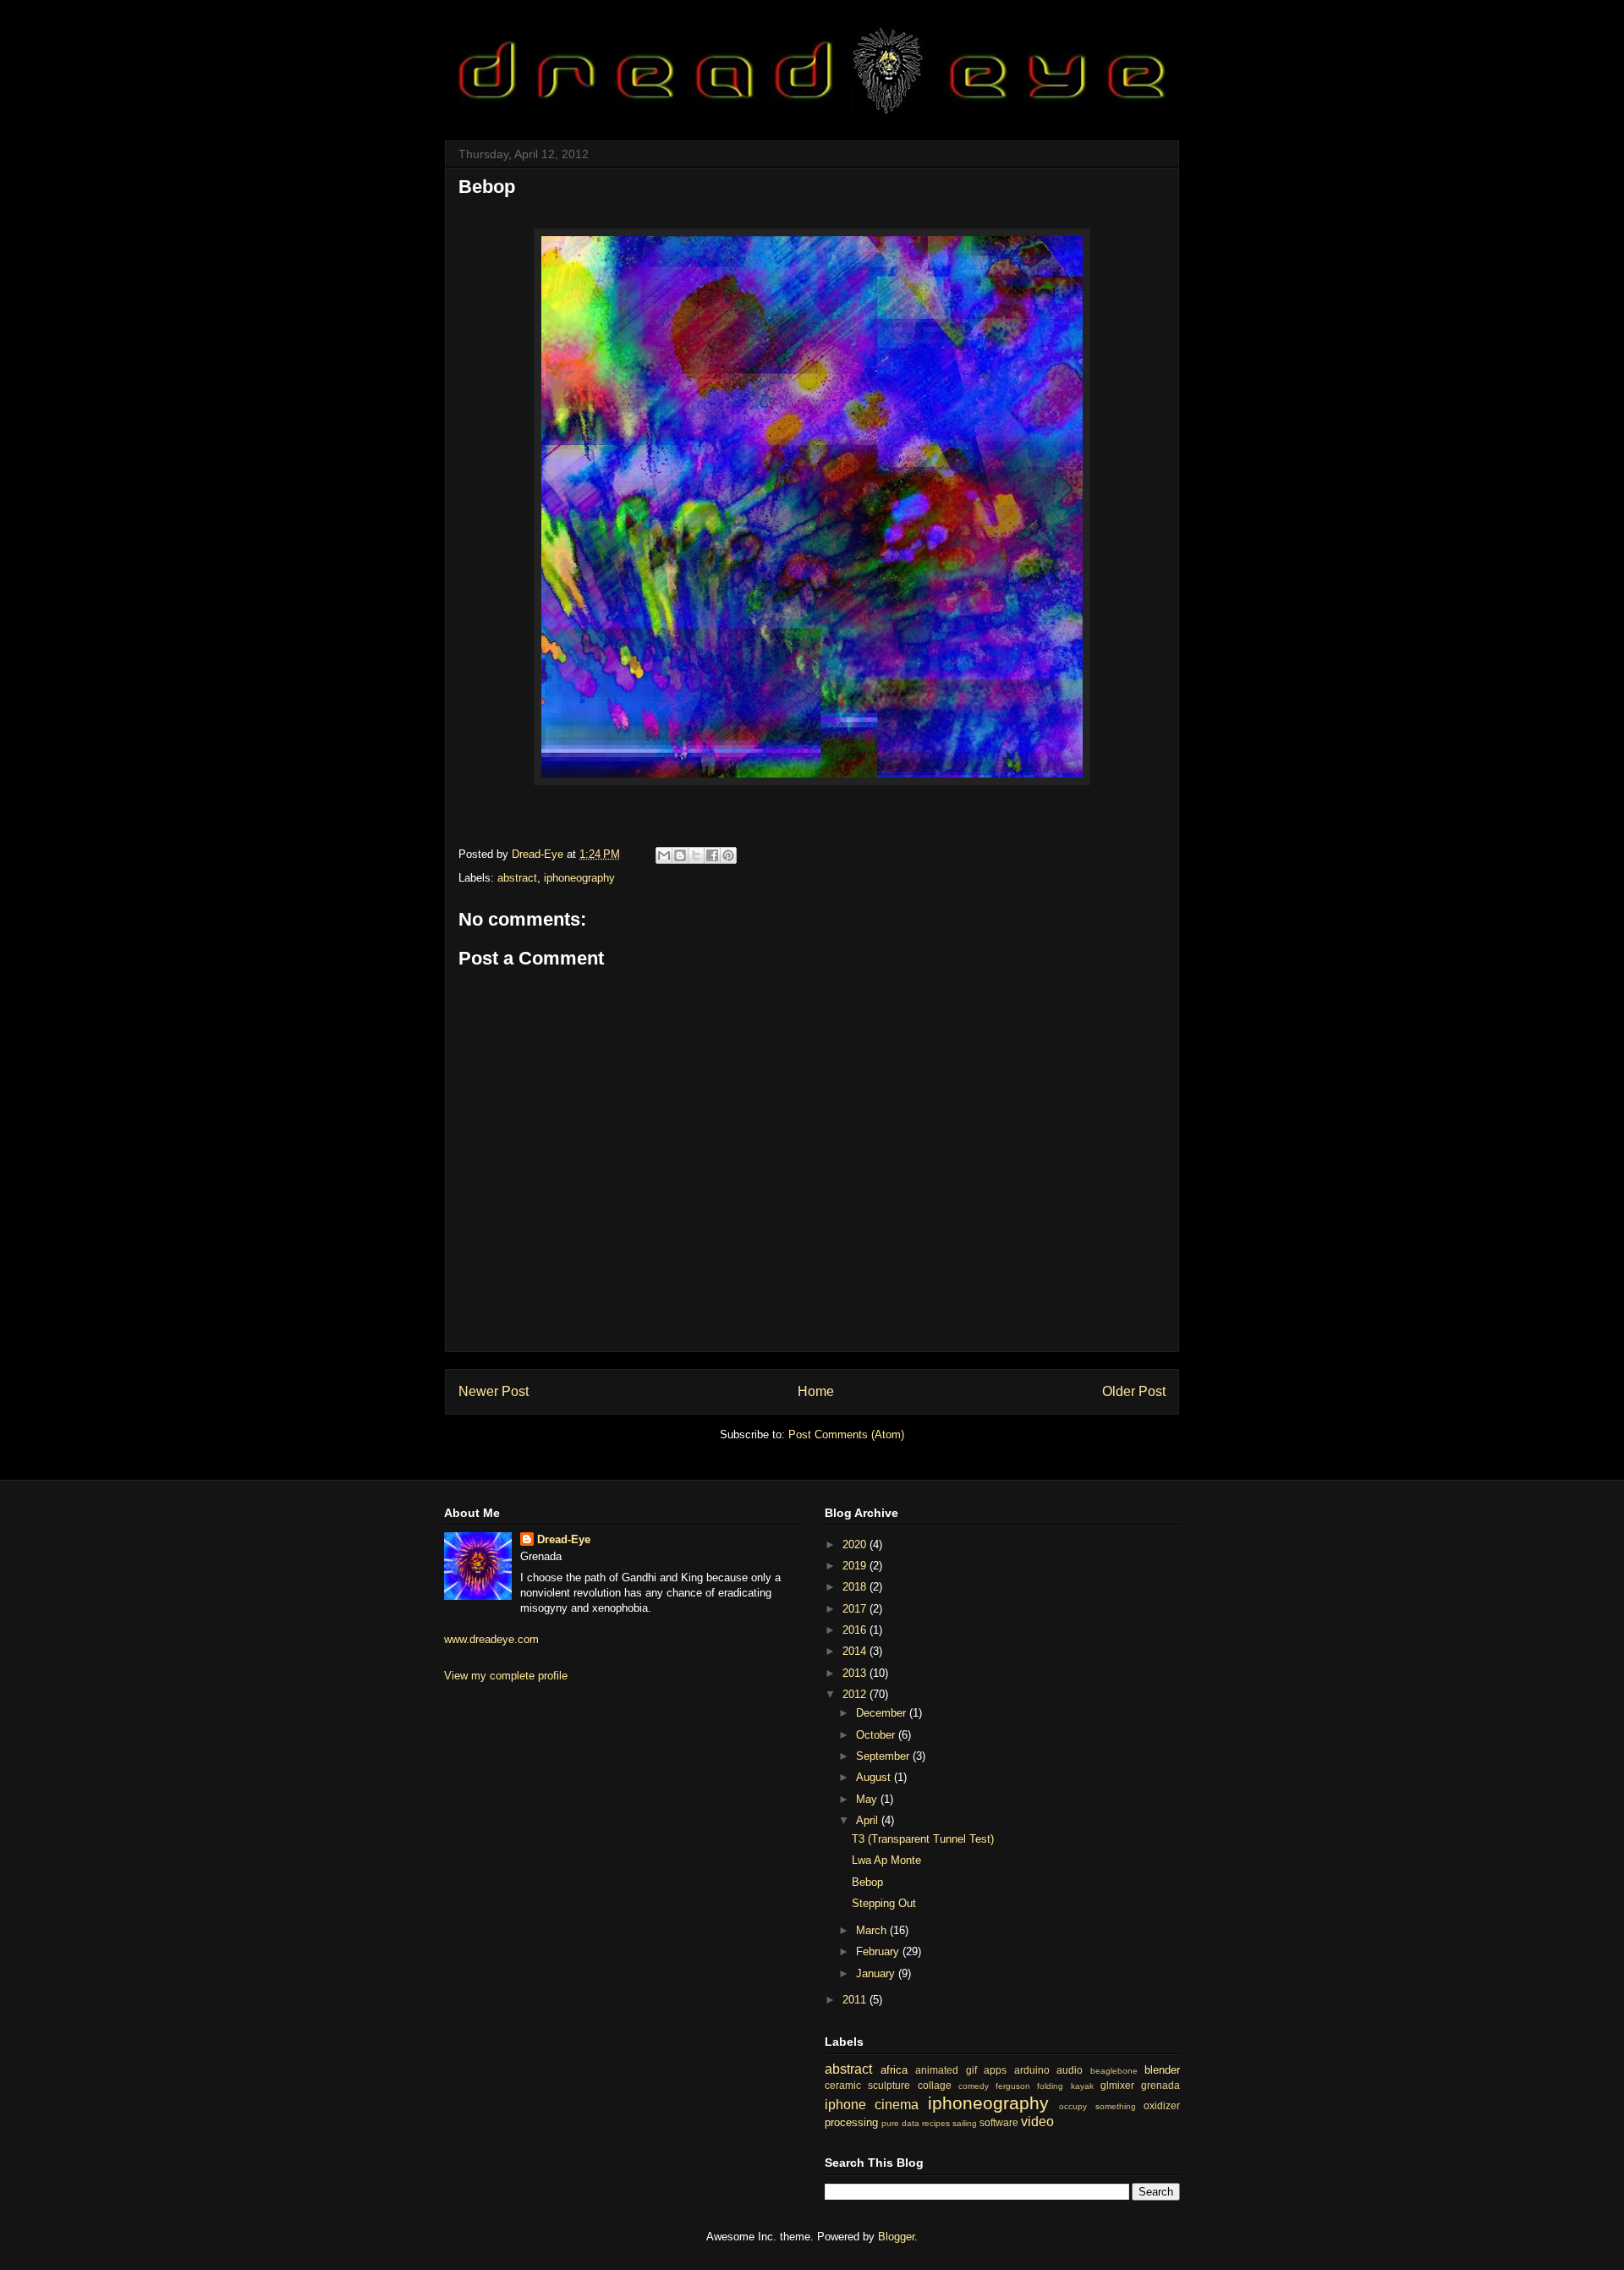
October (877, 1735)
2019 (856, 1566)
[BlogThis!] (680, 855)
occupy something (1097, 2106)
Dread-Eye (564, 1539)
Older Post (1134, 1391)
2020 (856, 1544)
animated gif (946, 2070)
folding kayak (1065, 2086)
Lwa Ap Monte (886, 1860)
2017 (856, 1609)
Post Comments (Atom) (846, 1435)
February (879, 1951)
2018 (856, 1587)
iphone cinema (872, 2105)
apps (995, 2070)
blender (1162, 2070)
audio (1070, 2070)
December (883, 1713)
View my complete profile (506, 1676)
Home (816, 1391)
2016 (856, 1630)
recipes (936, 2123)
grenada (1160, 2085)
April (869, 1820)
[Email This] (664, 855)
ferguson (1013, 2086)
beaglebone (1114, 2071)
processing (851, 2122)
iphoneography (579, 878)
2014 (856, 1651)
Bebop (867, 1882)
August (875, 1777)
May (868, 1799)
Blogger (896, 2237)
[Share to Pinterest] (728, 855)
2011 (856, 2000)
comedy (974, 2086)
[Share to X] (696, 855)
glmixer (1117, 2085)
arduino (1032, 2070)
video (1037, 2122)
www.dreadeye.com (491, 1639)
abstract (517, 878)
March (873, 1930)
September (884, 1756)
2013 (856, 1673)
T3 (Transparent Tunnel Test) (923, 1839)
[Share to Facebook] (712, 855)
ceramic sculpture (867, 2085)
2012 (856, 1694)
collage (935, 2085)
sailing (965, 2123)
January (877, 1973)
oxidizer (1162, 2105)
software (999, 2122)
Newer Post (494, 1391)
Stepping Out (884, 1903)
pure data (900, 2123)
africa (894, 2070)
